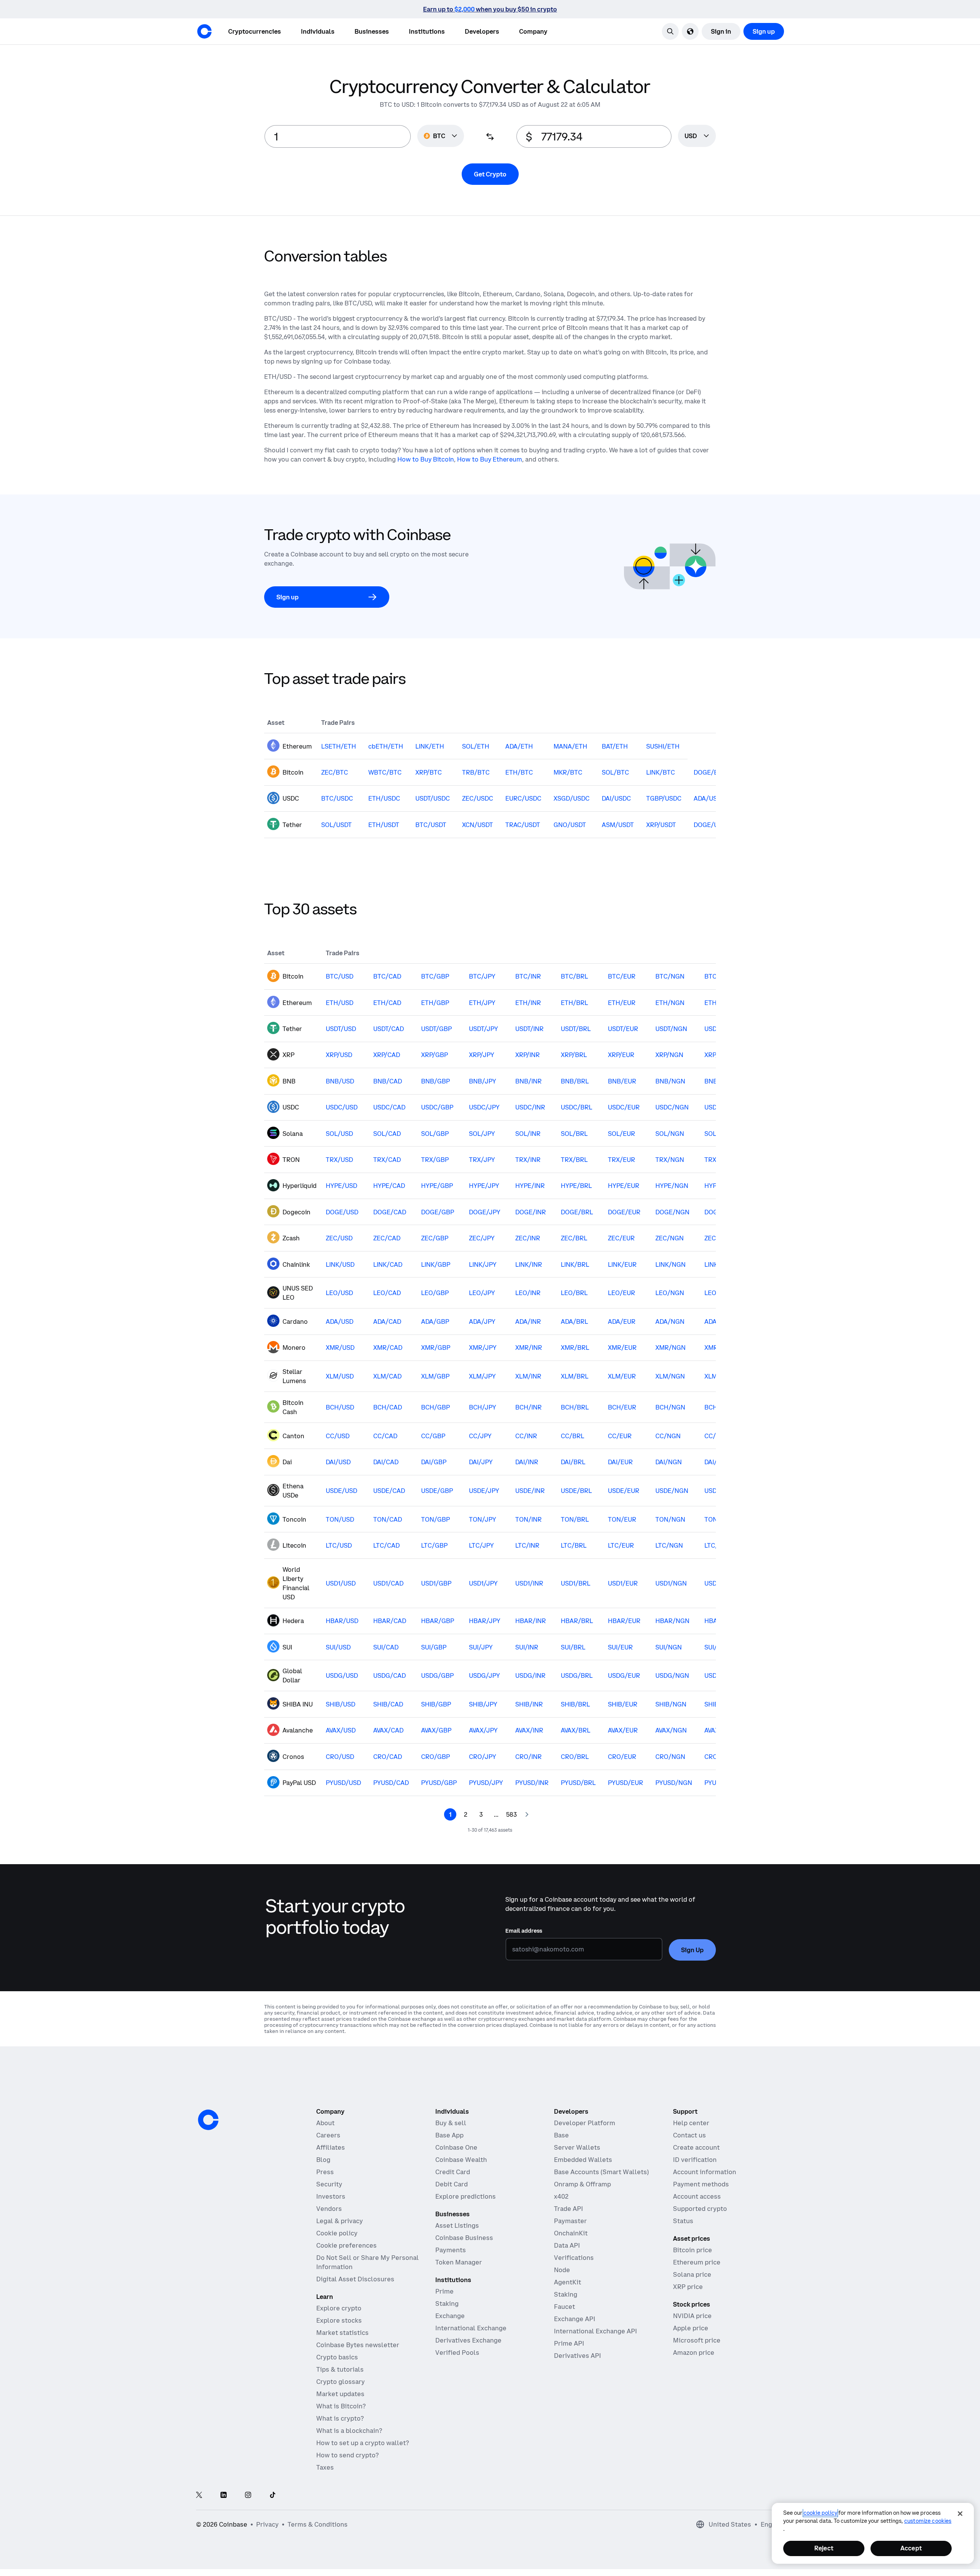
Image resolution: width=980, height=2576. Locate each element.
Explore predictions (465, 2196)
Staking (447, 2304)
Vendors (329, 2209)
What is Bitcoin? (341, 2406)
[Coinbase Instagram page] (248, 2495)
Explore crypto (339, 2308)
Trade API (568, 2209)
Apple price (691, 2328)
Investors (331, 2196)
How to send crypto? (347, 2455)
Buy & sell (451, 2123)
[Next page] (527, 1814)
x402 (561, 2196)
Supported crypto (700, 2209)
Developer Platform (585, 2123)
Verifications (574, 2258)
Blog (323, 2160)
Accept (911, 2548)
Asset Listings (457, 2225)
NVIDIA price (692, 2316)
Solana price (692, 2274)
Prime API (569, 2343)
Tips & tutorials (340, 2369)
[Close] (960, 2514)
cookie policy (820, 2513)
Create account (696, 2147)
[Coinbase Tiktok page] (273, 2495)
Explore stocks (339, 2320)
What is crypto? (340, 2418)
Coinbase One (456, 2147)
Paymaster (570, 2221)
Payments (451, 2250)
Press (325, 2172)
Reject (824, 2548)
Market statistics (342, 2333)
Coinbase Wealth (461, 2160)
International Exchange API (595, 2331)
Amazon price (694, 2352)
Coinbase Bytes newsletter (358, 2345)
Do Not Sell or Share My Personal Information (367, 2262)
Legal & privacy (340, 2221)
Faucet (564, 2307)
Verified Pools (457, 2352)
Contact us (689, 2135)
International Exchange (471, 2328)
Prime (444, 2291)
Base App (449, 2135)
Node (562, 2270)
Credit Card (453, 2172)
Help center (691, 2123)
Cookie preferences (346, 2245)
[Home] (204, 31)
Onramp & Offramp (582, 2184)
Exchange (450, 2316)
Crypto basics (337, 2357)
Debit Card (452, 2184)
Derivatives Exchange (468, 2340)
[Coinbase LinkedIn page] (224, 2495)
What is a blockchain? (349, 2431)
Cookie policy (337, 2233)
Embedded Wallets (583, 2160)
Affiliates (331, 2147)
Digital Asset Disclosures (355, 2279)
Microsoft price (697, 2340)
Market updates (340, 2394)
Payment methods (701, 2184)
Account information (705, 2172)
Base (561, 2135)
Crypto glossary (341, 2382)
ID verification (695, 2160)
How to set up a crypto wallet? (363, 2443)
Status (683, 2221)
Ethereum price (697, 2262)
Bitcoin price (693, 2250)
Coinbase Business (464, 2238)
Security (329, 2184)
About (325, 2123)
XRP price (688, 2287)
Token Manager (459, 2262)
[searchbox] (697, 136)
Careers (328, 2135)
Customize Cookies (928, 2521)
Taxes (325, 2467)
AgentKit (568, 2282)
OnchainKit (571, 2233)
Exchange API (575, 2319)
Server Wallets (577, 2147)
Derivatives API (577, 2356)
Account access (697, 2196)
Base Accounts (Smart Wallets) (601, 2172)
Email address (524, 1931)
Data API (567, 2245)
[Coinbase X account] (199, 2495)
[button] (318, 31)
